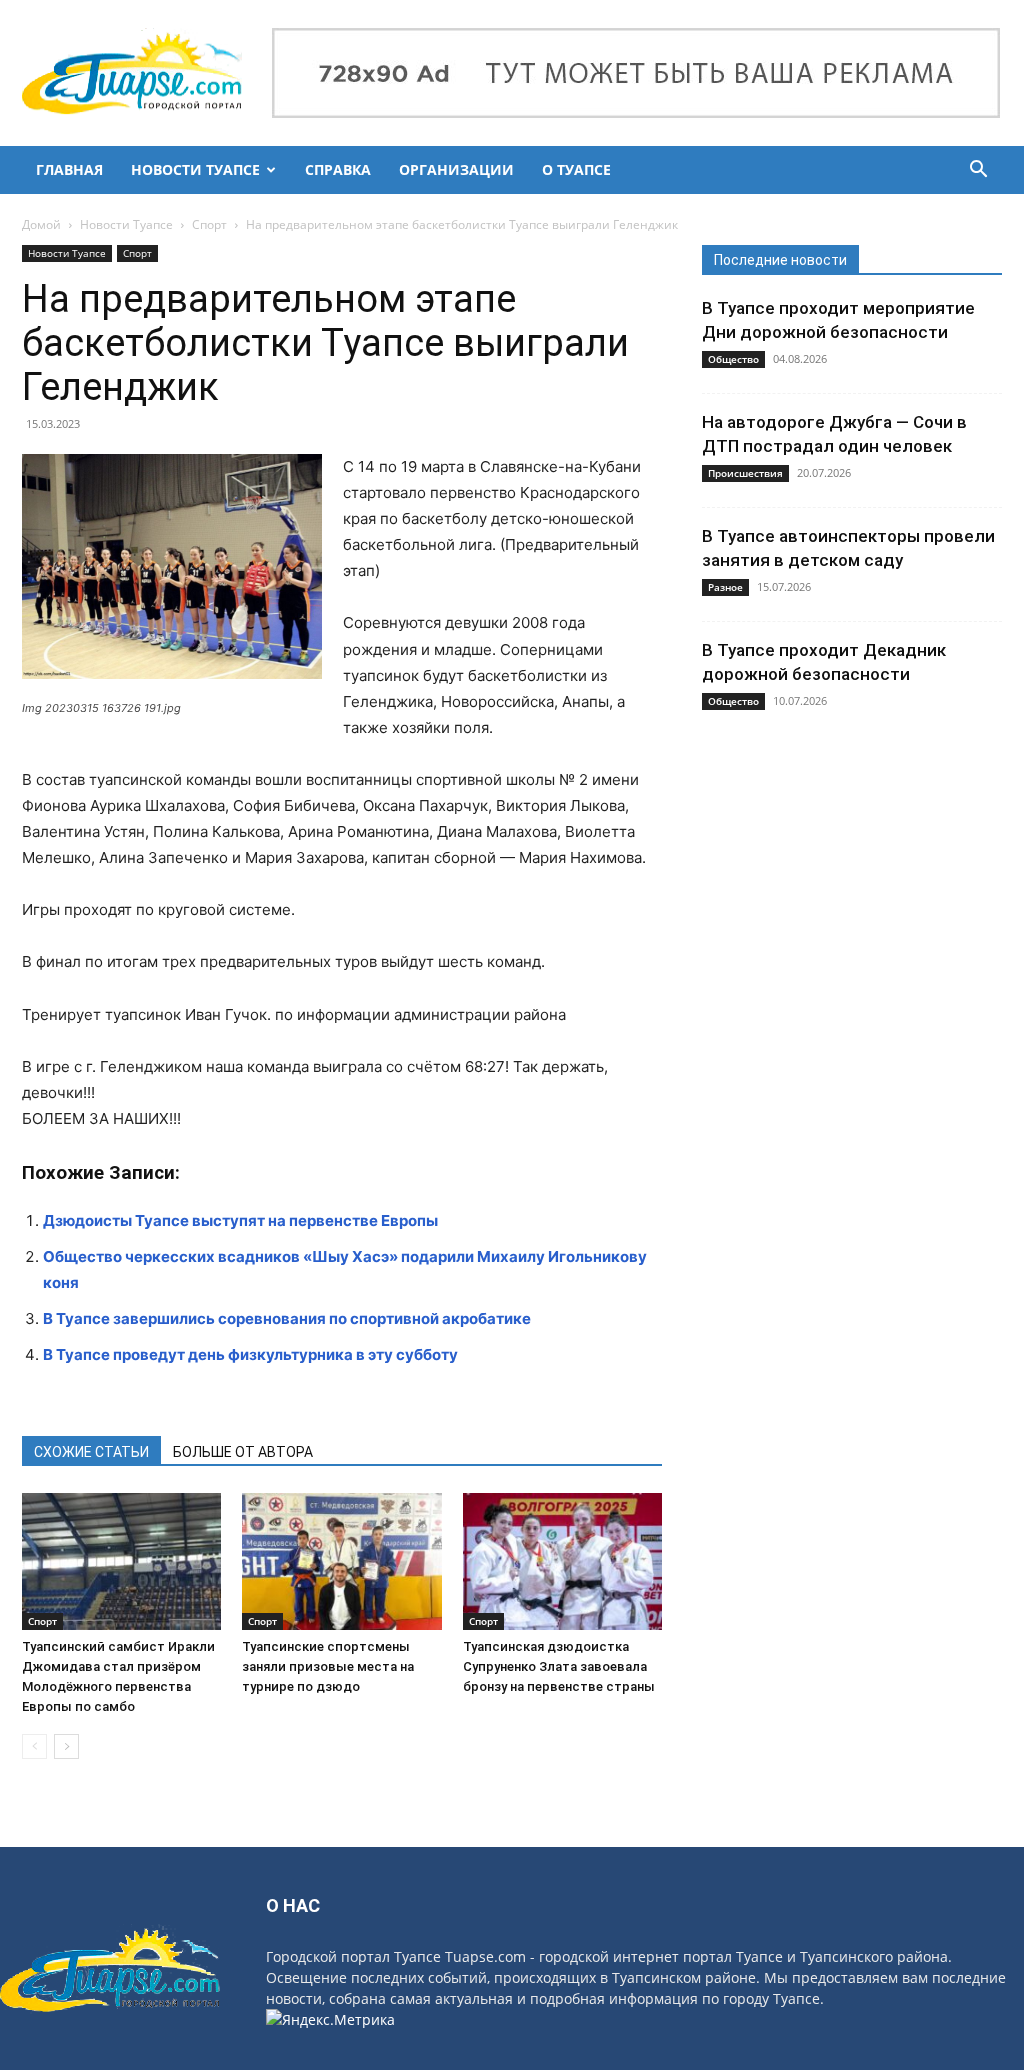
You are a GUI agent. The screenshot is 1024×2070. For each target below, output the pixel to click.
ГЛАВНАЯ (69, 169)
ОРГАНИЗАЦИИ (456, 169)
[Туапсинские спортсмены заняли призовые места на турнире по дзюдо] (341, 1561)
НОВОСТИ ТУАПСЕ (195, 169)
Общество (733, 359)
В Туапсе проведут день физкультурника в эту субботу (250, 1354)
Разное (725, 587)
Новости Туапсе (126, 224)
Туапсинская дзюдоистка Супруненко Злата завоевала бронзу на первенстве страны (559, 1666)
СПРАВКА (338, 169)
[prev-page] (34, 1746)
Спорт (209, 224)
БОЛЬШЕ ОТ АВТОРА (243, 1452)
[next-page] (66, 1746)
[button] (978, 171)
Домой (41, 224)
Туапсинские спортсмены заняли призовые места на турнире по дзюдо (328, 1666)
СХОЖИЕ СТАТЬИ (91, 1452)
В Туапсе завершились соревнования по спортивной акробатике (287, 1318)
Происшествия (745, 473)
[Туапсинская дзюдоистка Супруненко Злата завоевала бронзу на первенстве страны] (562, 1561)
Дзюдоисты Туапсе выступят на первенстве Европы (240, 1220)
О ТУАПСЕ (576, 169)
